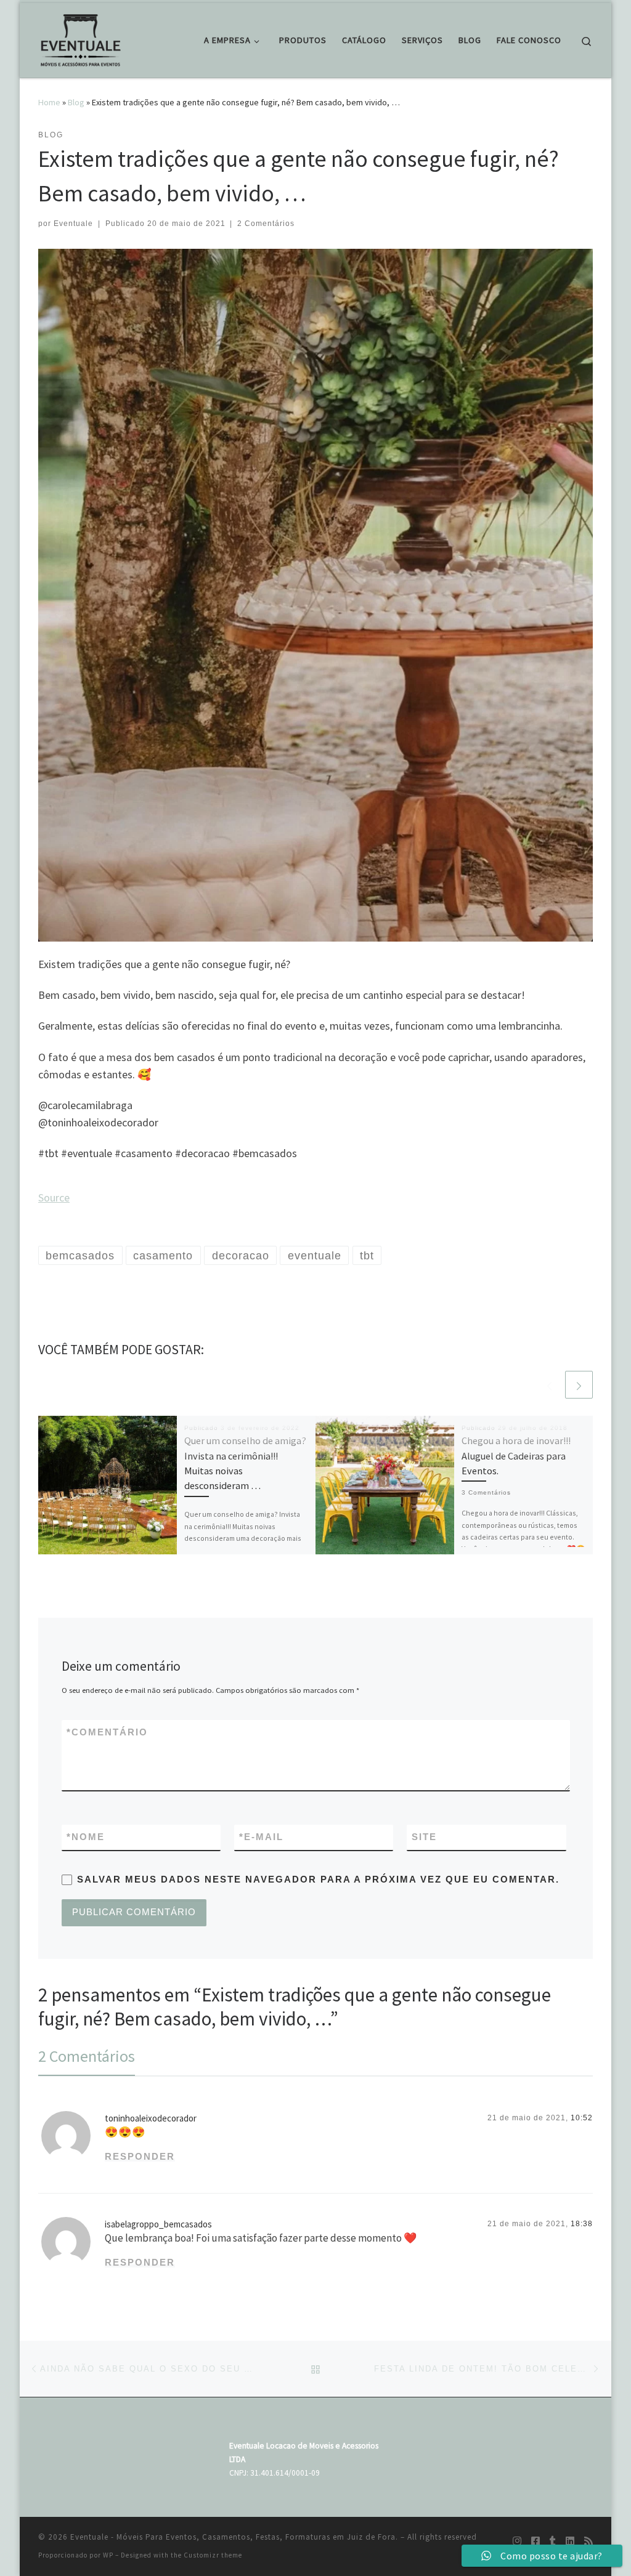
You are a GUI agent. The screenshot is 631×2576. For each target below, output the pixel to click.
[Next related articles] (579, 1385)
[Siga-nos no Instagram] (517, 2541)
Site (424, 1837)
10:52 (582, 2118)
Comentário (107, 1732)
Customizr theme (213, 2555)
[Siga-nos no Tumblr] (553, 2541)
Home (49, 102)
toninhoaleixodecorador (151, 2118)
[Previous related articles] (549, 1385)
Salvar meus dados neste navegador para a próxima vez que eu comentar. (318, 1879)
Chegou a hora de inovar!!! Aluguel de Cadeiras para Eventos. (516, 1456)
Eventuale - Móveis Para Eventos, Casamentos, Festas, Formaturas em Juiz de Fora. (234, 2537)
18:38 (582, 2224)
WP (108, 2555)
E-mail (261, 1837)
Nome (86, 1837)
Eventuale (73, 224)
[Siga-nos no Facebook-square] (535, 2541)
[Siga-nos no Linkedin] (570, 2541)
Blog (76, 102)
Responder (140, 2156)
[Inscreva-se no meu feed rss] (588, 2541)
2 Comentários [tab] (87, 2056)
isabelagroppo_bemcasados (158, 2224)
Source (54, 1197)
